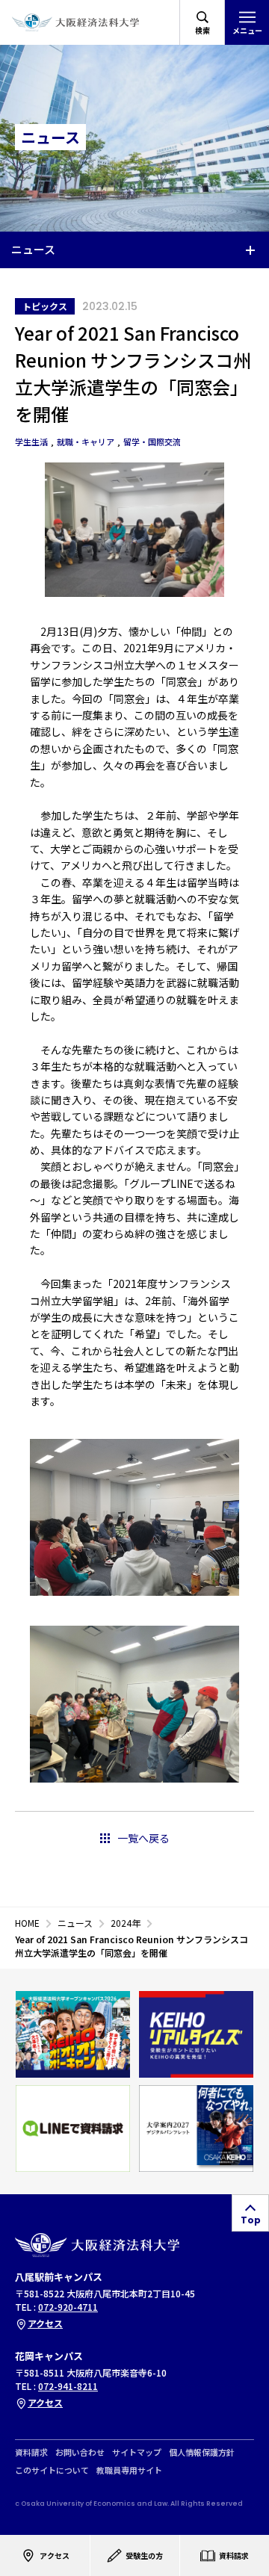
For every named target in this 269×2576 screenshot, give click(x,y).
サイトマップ (137, 2452)
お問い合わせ (80, 2452)
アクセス (45, 2323)
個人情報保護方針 (202, 2452)
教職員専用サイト (129, 2470)
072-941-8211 (68, 2386)
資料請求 (31, 2452)
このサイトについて (52, 2470)
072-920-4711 (68, 2307)
